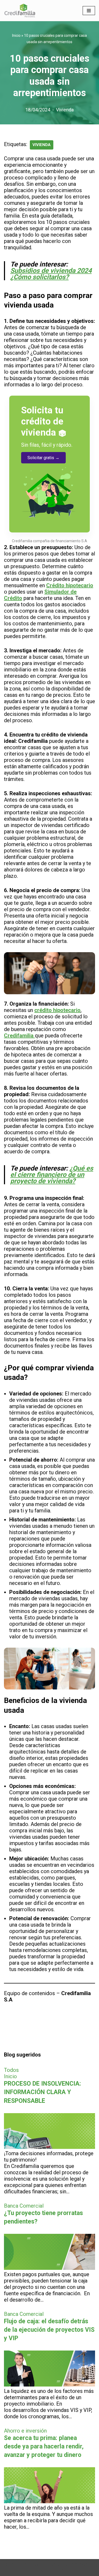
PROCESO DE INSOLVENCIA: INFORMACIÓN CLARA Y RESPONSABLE (43, 2092)
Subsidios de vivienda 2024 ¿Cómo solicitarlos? (51, 274)
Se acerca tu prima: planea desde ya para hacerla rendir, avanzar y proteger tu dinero (44, 2446)
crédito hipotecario (57, 1010)
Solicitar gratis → (43, 458)
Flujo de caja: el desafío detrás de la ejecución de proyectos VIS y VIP (49, 2330)
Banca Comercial (24, 2206)
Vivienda (65, 110)
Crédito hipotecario (70, 585)
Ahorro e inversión (25, 2431)
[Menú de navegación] (89, 11)
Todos (11, 2070)
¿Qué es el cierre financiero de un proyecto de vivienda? (52, 1175)
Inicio (16, 35)
